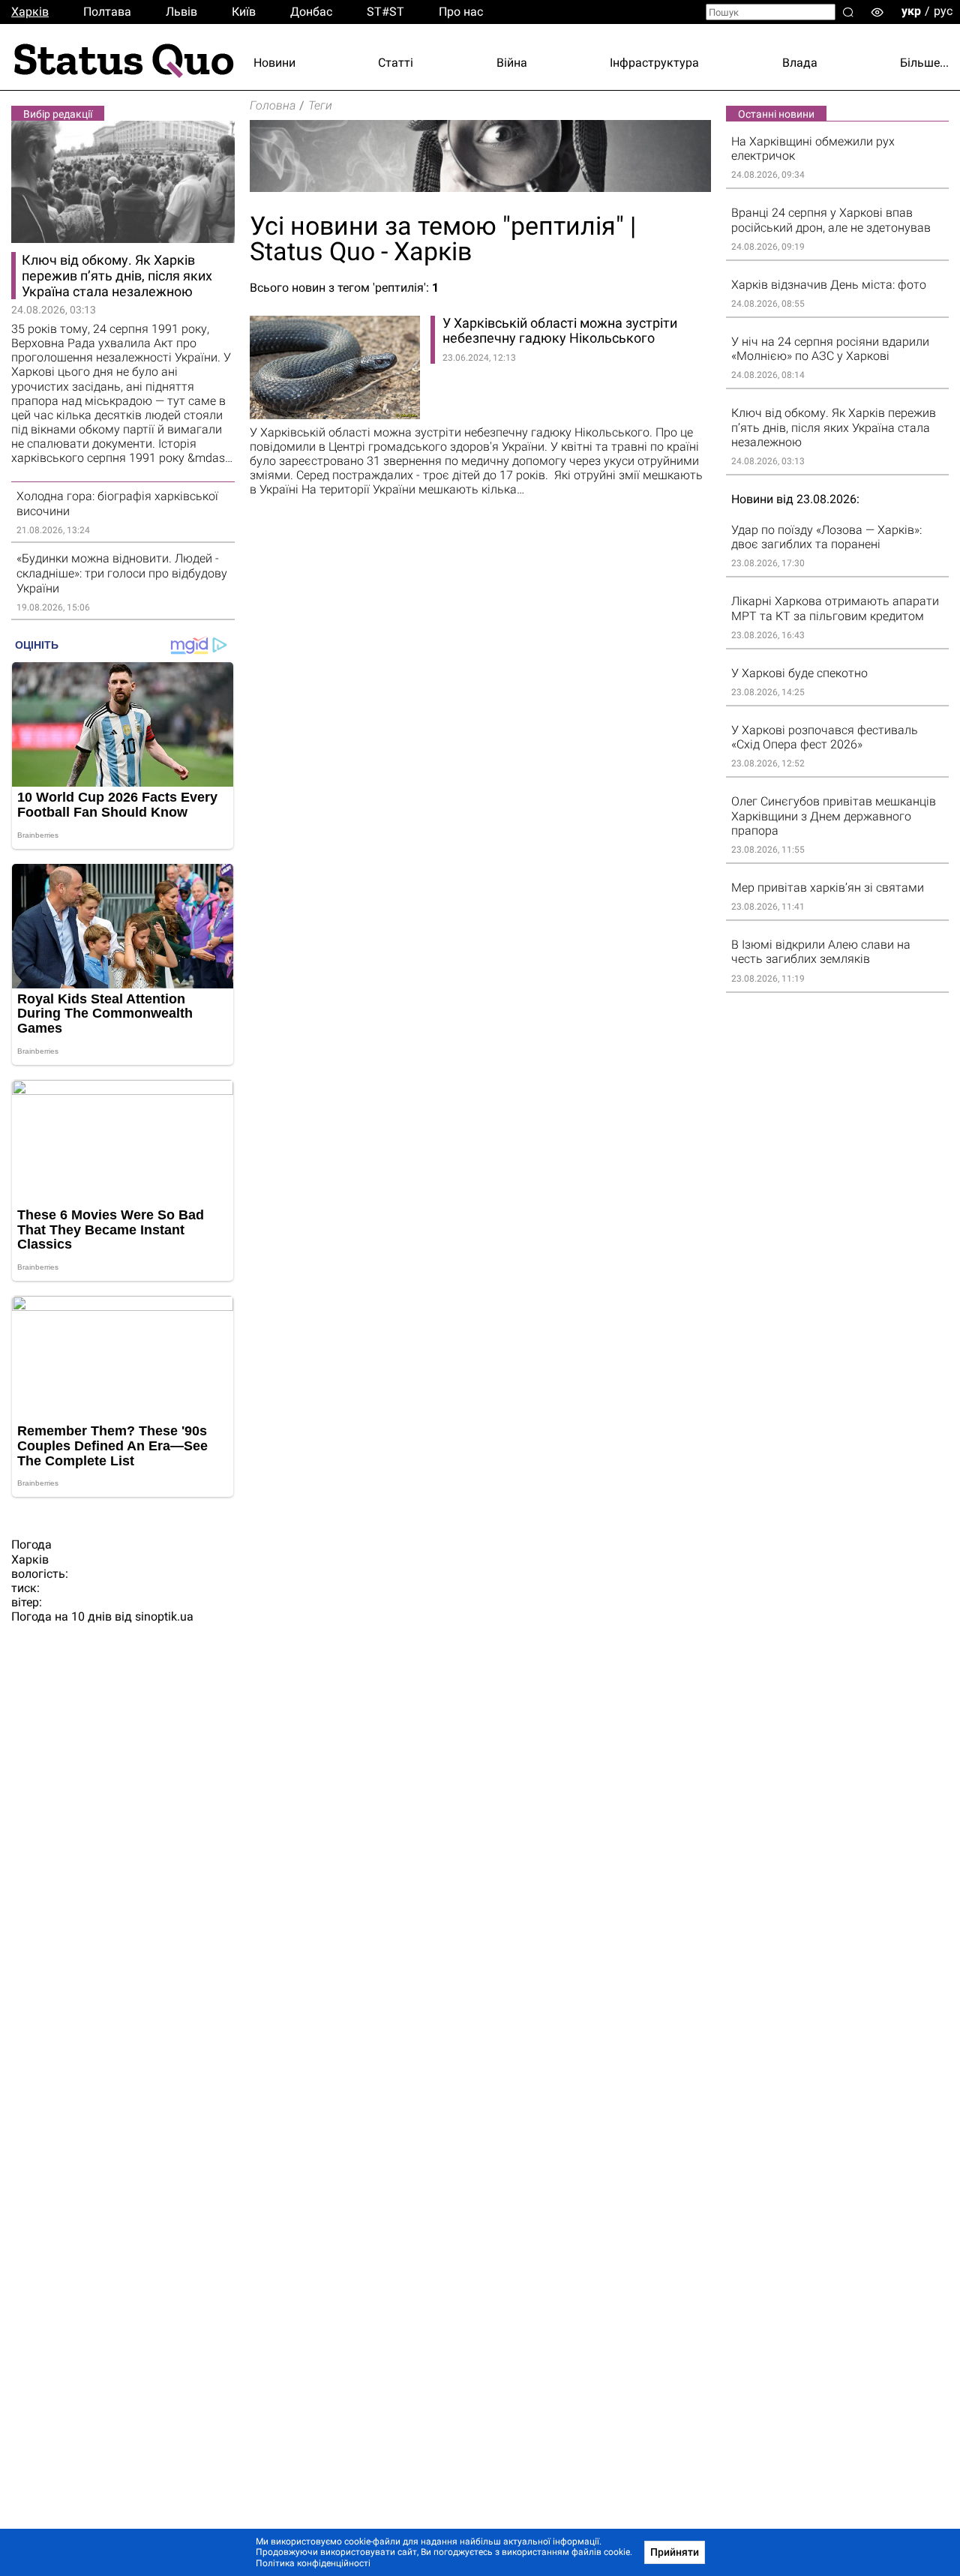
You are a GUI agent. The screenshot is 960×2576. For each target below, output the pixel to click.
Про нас (461, 12)
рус (943, 11)
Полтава (107, 12)
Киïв (244, 12)
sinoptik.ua (164, 1616)
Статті (396, 63)
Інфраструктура (654, 63)
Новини (274, 63)
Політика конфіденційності (313, 2563)
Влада (800, 63)
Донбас (311, 12)
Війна (512, 63)
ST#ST (385, 12)
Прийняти (675, 2552)
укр (911, 11)
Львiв (181, 12)
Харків (30, 12)
